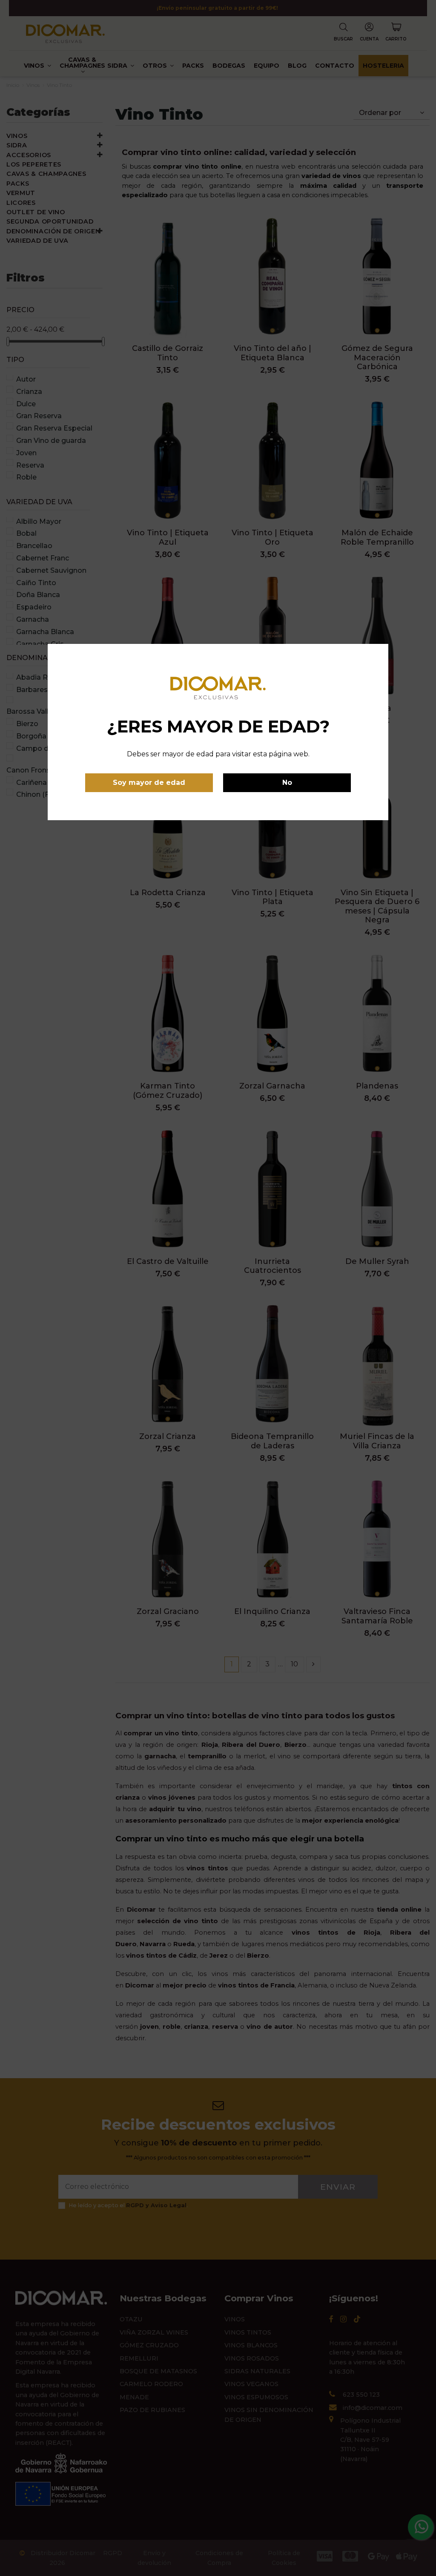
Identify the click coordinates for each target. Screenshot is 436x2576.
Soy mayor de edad (149, 783)
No (287, 783)
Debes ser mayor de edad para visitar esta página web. (218, 754)
